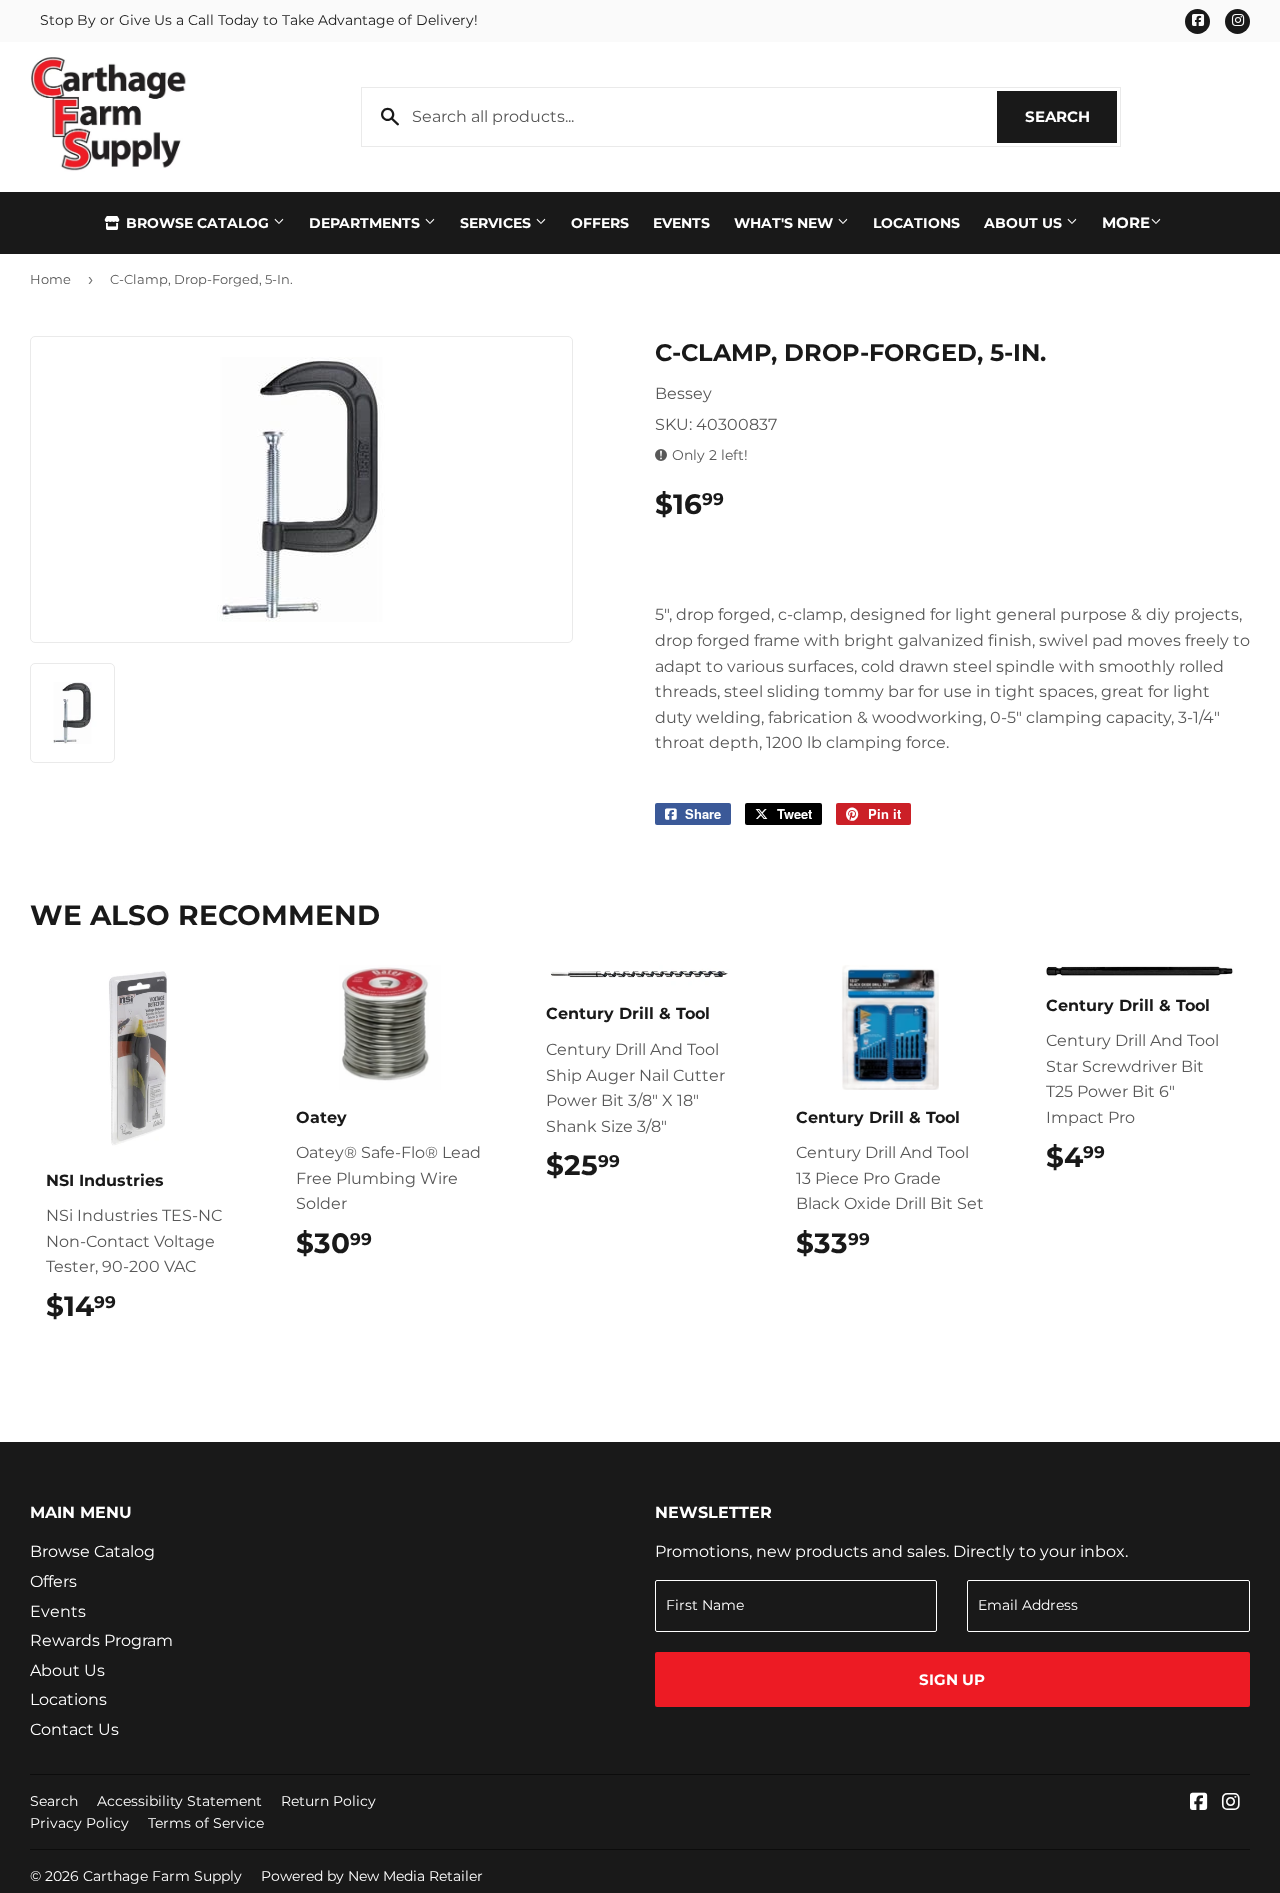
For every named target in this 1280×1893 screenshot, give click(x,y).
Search (1071, 116)
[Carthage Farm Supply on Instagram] (1231, 1803)
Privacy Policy (79, 1823)
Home (50, 279)
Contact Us (74, 1729)
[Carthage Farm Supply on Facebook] (1199, 1803)
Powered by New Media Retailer (372, 1876)
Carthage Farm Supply (162, 1876)
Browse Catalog (197, 223)
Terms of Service (206, 1823)
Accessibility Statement (179, 1801)
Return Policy (328, 1801)
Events (681, 223)
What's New (785, 223)
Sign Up (952, 1679)
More (1126, 222)
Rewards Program (101, 1640)
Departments (366, 223)
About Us (1025, 223)
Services (497, 223)
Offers (600, 223)
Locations (916, 223)
